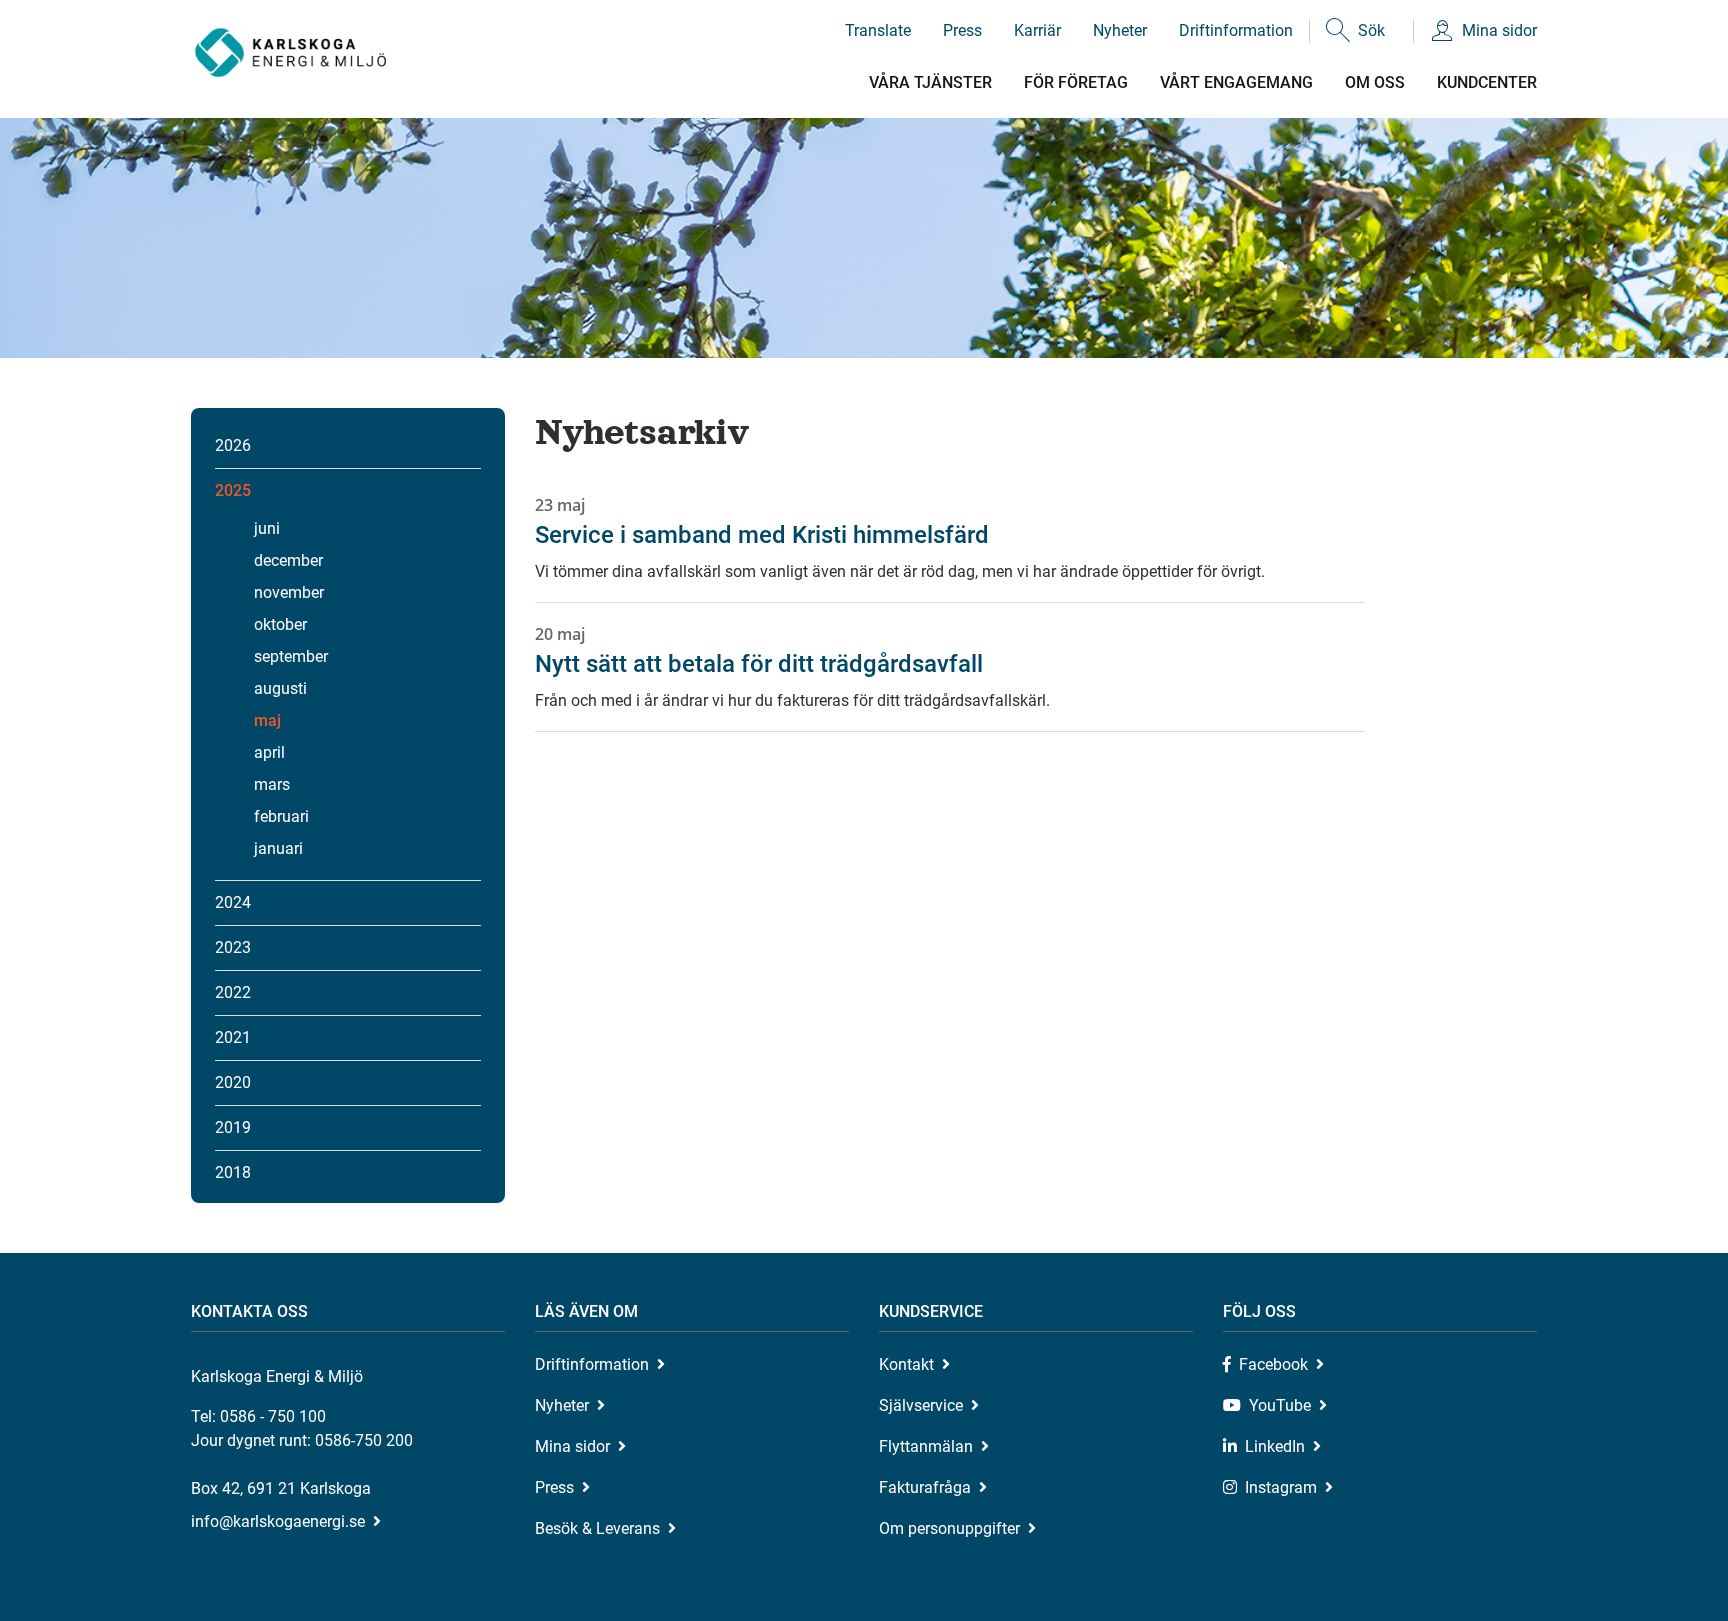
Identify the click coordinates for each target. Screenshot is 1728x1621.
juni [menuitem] (267, 528)
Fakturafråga (925, 1487)
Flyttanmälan (926, 1446)
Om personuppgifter (949, 1528)
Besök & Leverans (597, 1528)
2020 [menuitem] (233, 1082)
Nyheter (1120, 30)
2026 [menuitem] (233, 445)
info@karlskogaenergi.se (278, 1521)
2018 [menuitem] (233, 1172)
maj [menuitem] (267, 720)
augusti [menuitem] (280, 688)
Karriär (1037, 30)
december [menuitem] (288, 560)
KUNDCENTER (1487, 82)
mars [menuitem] (272, 784)
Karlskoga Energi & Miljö (290, 52)
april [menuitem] (269, 752)
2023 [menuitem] (233, 947)
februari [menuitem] (281, 816)
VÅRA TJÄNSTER (930, 82)
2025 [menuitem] (233, 490)
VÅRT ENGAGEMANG (1236, 82)
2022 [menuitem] (233, 992)
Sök (1371, 30)
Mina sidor (1499, 30)
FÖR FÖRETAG (1076, 82)
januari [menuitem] (278, 848)
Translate (878, 30)
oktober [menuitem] (280, 624)
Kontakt (906, 1364)
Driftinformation (1236, 30)
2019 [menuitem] (233, 1127)
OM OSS (1375, 82)
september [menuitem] (291, 656)
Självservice (921, 1405)
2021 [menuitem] (233, 1037)
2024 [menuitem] (233, 902)
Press (962, 30)
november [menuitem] (289, 592)
